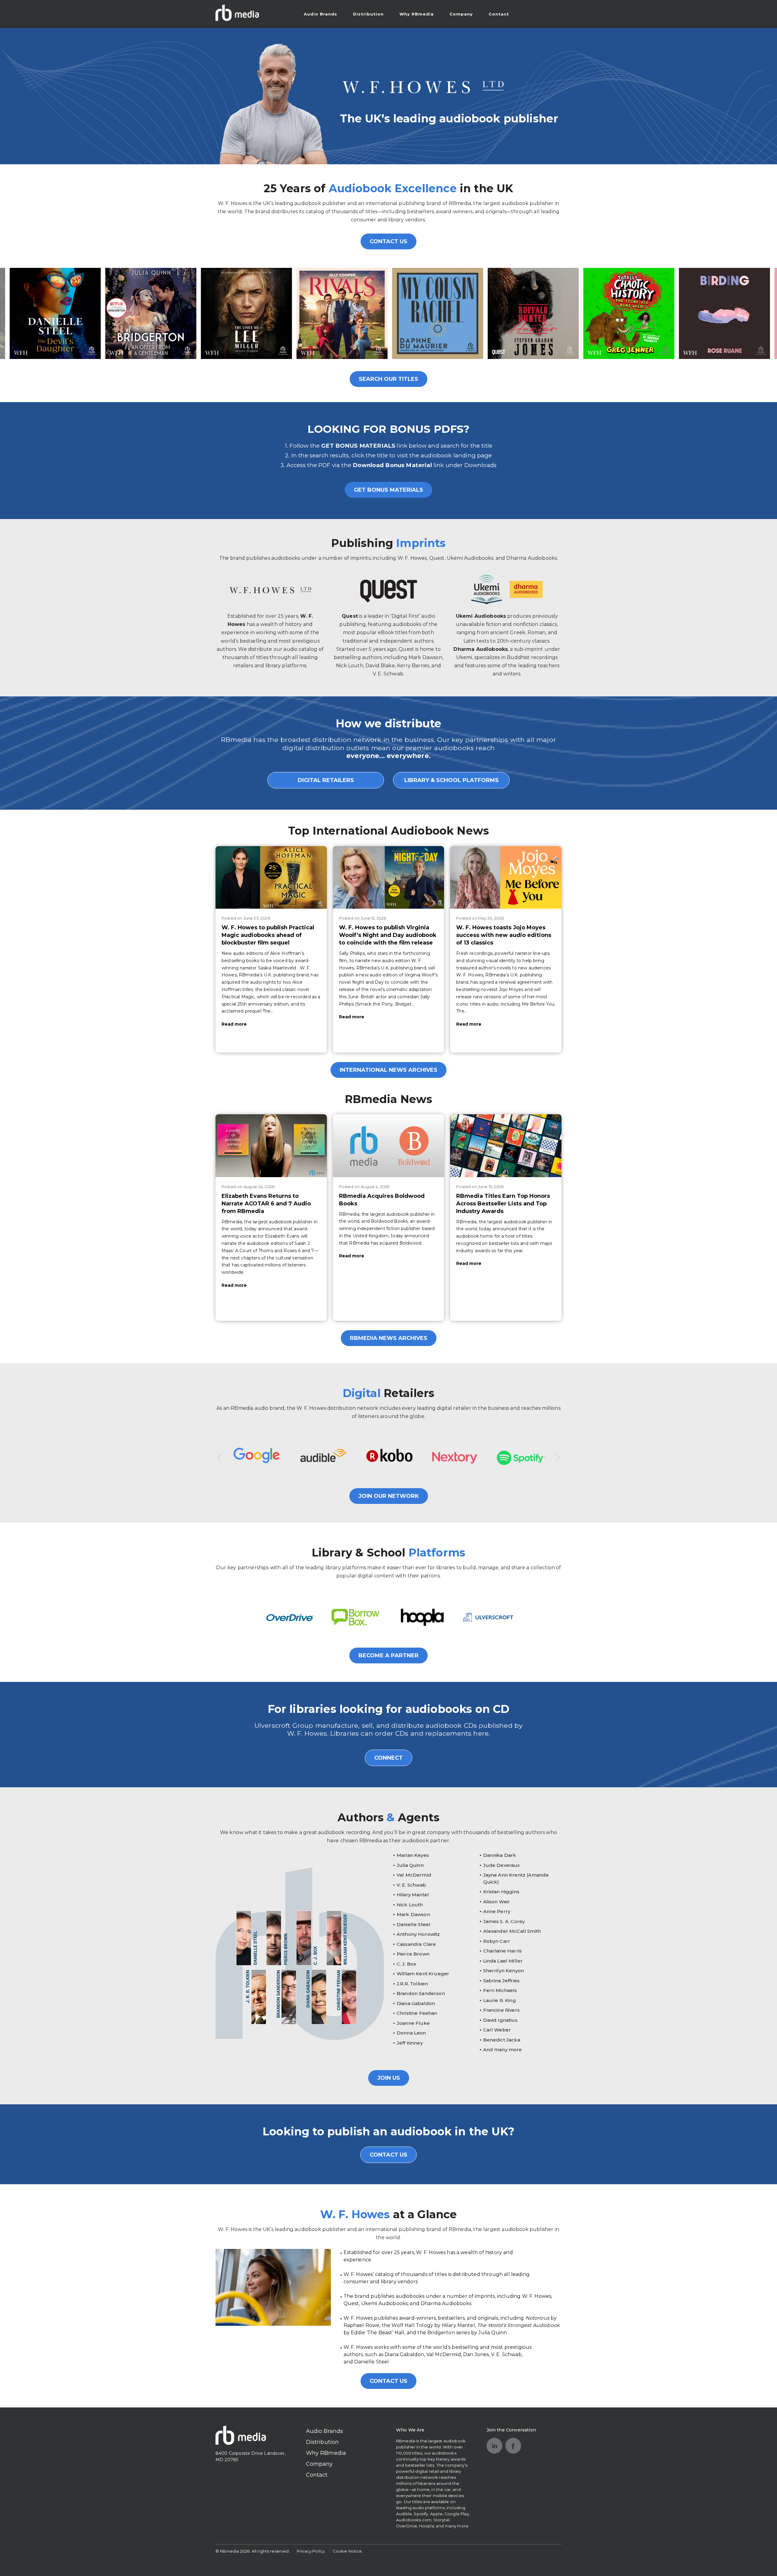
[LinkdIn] (494, 2446)
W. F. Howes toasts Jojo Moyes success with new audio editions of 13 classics (504, 935)
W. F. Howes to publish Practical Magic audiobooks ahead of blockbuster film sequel (268, 935)
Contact (499, 14)
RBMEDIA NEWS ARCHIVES (389, 1338)
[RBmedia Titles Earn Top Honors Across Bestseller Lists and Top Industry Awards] (506, 1146)
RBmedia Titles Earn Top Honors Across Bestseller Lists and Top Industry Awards (503, 1204)
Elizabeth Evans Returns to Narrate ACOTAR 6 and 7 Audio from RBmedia (266, 1204)
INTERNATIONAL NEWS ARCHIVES (388, 1070)
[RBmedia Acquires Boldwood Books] (389, 1146)
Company (461, 14)
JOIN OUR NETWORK (389, 1496)
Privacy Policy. (311, 2551)
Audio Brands (321, 14)
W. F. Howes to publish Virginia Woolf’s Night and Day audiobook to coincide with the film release (388, 935)
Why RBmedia (417, 14)
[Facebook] (513, 2446)
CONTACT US (388, 241)
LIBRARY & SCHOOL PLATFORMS (451, 780)
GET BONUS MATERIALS (388, 490)
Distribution (368, 14)
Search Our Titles (388, 379)
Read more (234, 1024)
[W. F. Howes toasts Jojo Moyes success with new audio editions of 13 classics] (506, 877)
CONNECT (388, 1758)
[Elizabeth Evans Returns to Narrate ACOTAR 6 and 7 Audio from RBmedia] (271, 1146)
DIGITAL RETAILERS (326, 780)
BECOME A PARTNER (388, 1655)
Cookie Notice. (348, 2551)
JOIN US (389, 2078)
